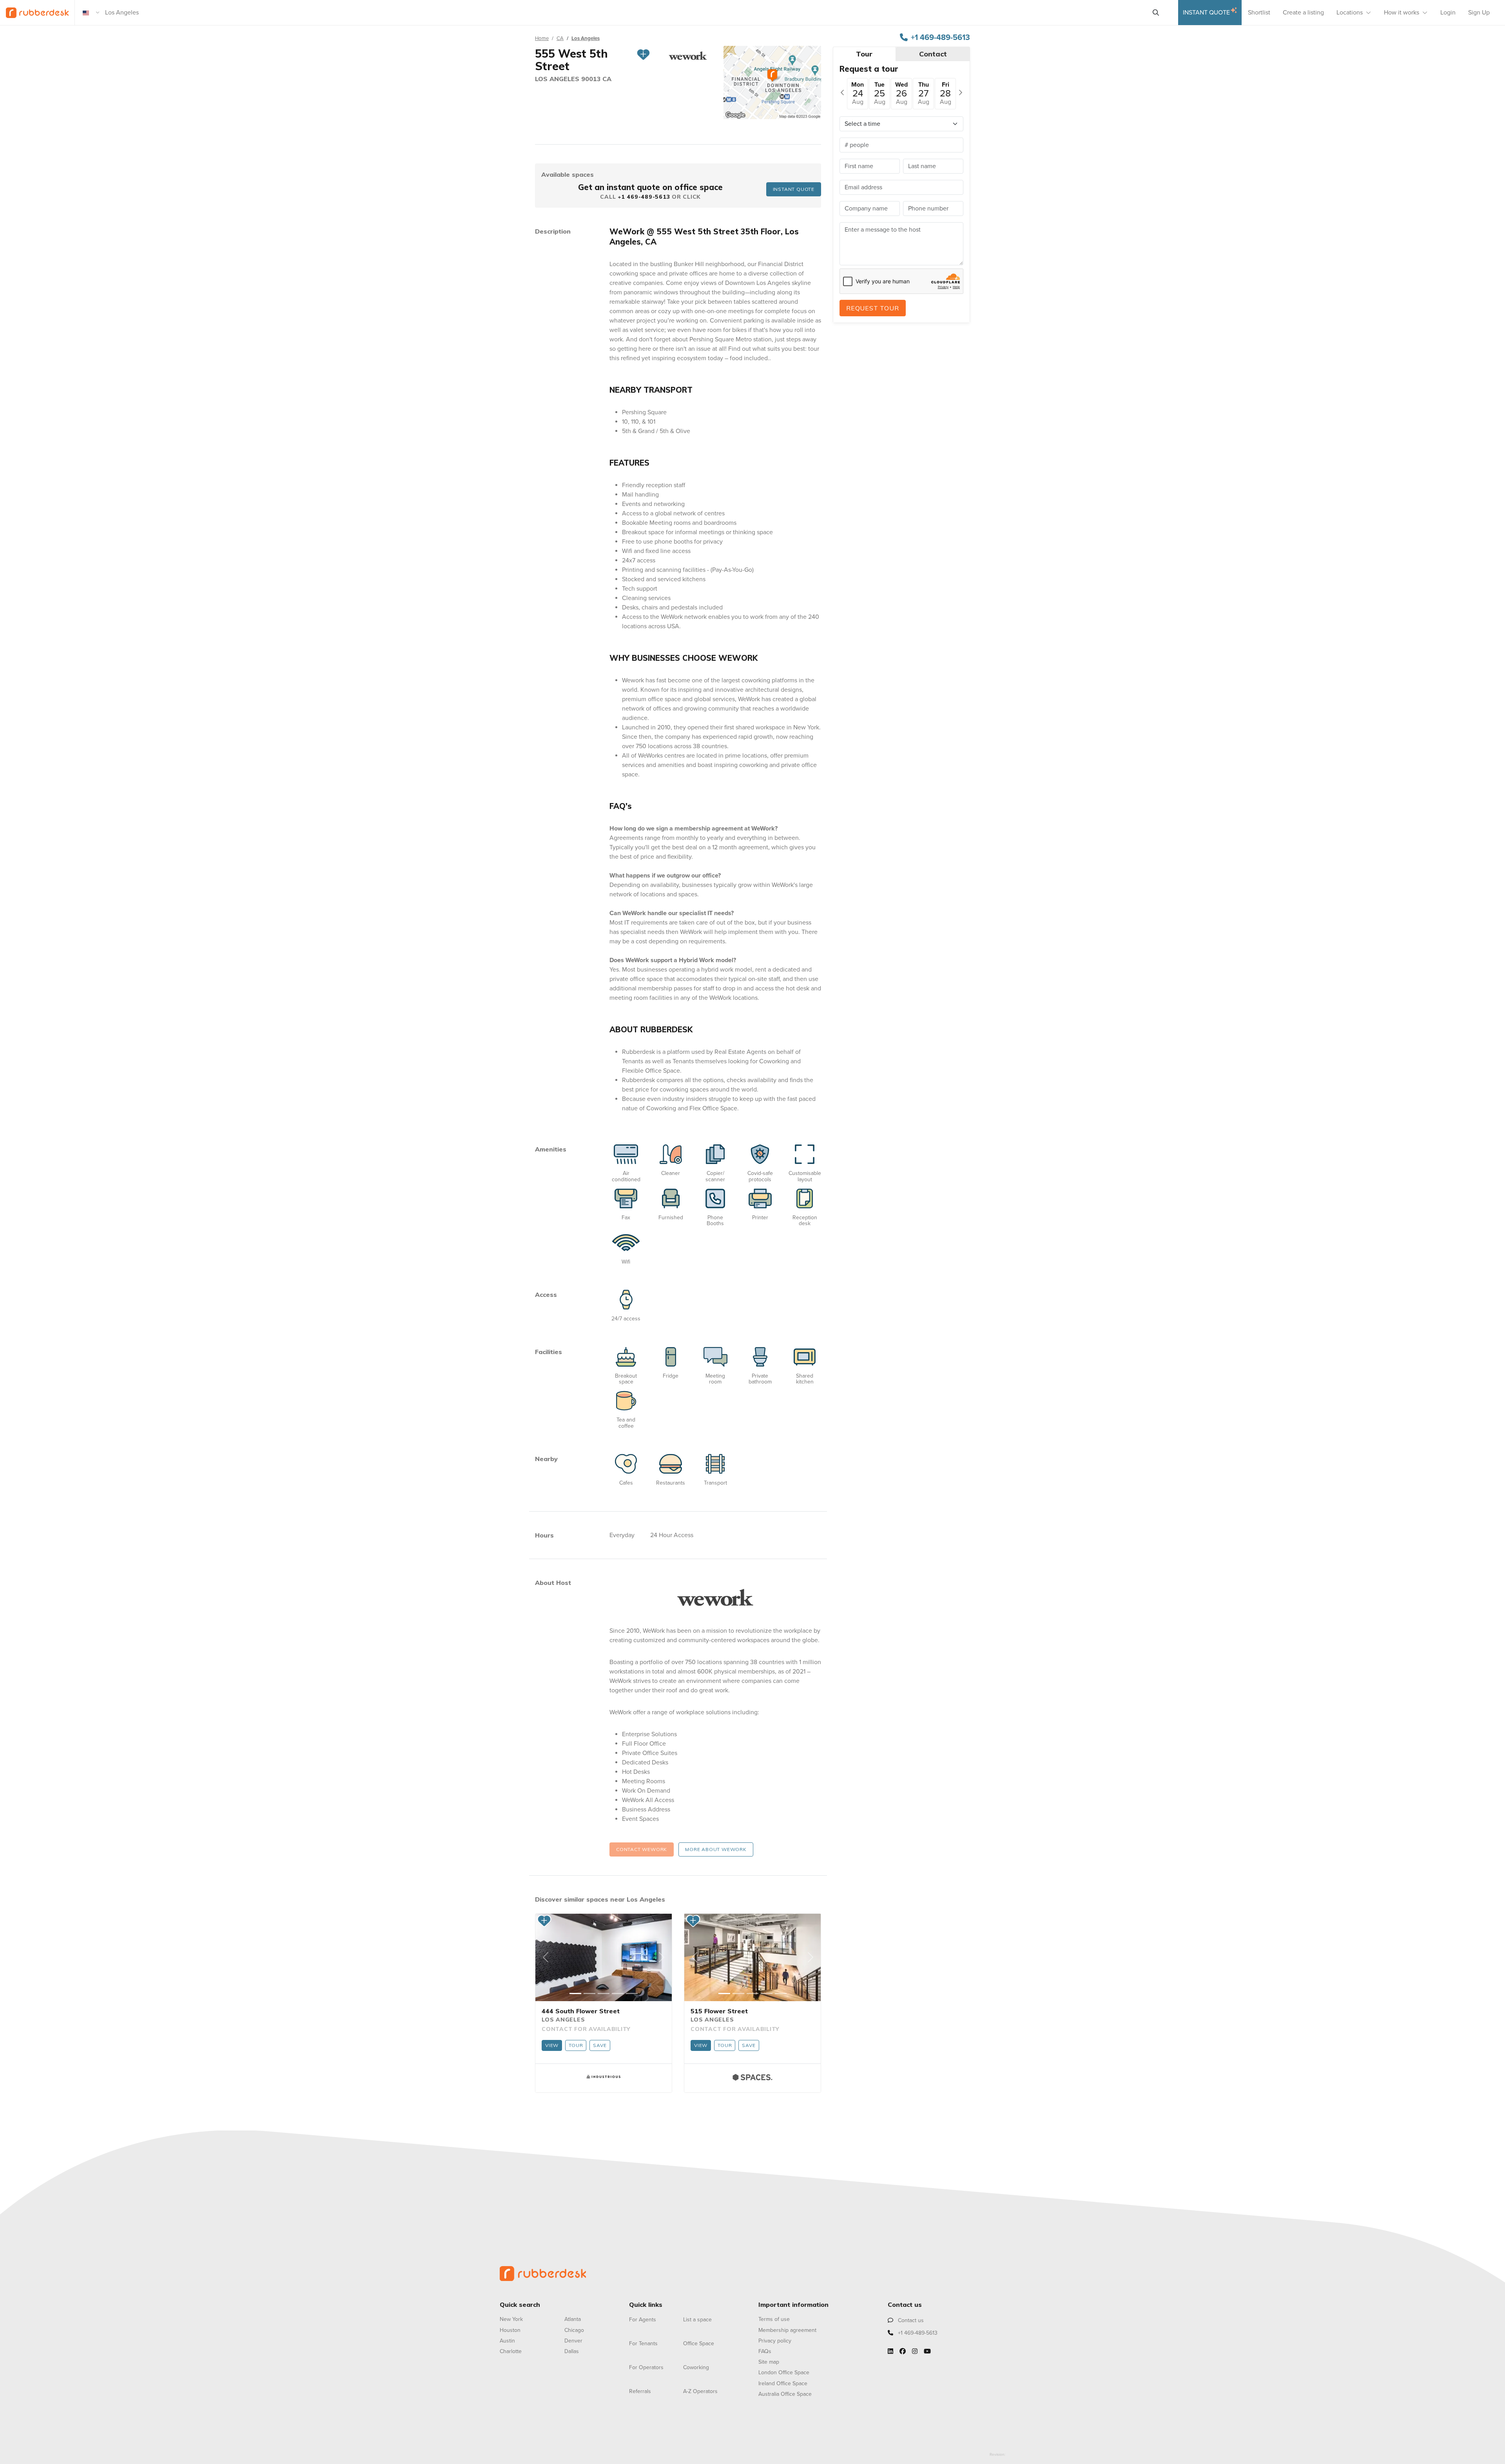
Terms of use (774, 2319)
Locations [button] (1350, 13)
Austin (507, 2341)
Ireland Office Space (783, 2383)
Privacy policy (775, 2341)
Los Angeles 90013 (569, 79)
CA (560, 38)
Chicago (574, 2330)
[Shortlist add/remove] (643, 60)
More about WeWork (716, 1849)
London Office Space (784, 2372)
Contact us (910, 2320)
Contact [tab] (933, 54)
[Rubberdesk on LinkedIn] (890, 2352)
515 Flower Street (719, 2011)
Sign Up (1479, 13)
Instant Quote (1206, 13)
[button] (546, 1958)
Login (1448, 13)
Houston (510, 2330)
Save (600, 2045)
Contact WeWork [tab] (642, 1849)
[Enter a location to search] (1156, 13)
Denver (573, 2341)
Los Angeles (586, 38)
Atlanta (573, 2319)
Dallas (572, 2351)
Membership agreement (787, 2330)
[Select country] (91, 13)
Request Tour (873, 308)
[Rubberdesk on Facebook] (903, 2352)
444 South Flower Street (581, 2011)
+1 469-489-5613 (940, 38)
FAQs (765, 2351)
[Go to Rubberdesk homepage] (543, 2273)
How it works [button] (1402, 13)
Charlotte (511, 2351)
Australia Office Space (785, 2394)
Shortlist (1259, 13)
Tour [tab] (864, 54)
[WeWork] (715, 1597)
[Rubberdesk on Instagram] (915, 2352)
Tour (576, 2045)
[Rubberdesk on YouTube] (927, 2352)
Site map (769, 2362)
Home (542, 38)
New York (511, 2319)
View (552, 2045)
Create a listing (1303, 13)
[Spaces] (752, 2077)
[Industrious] (604, 2077)
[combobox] (625, 13)
